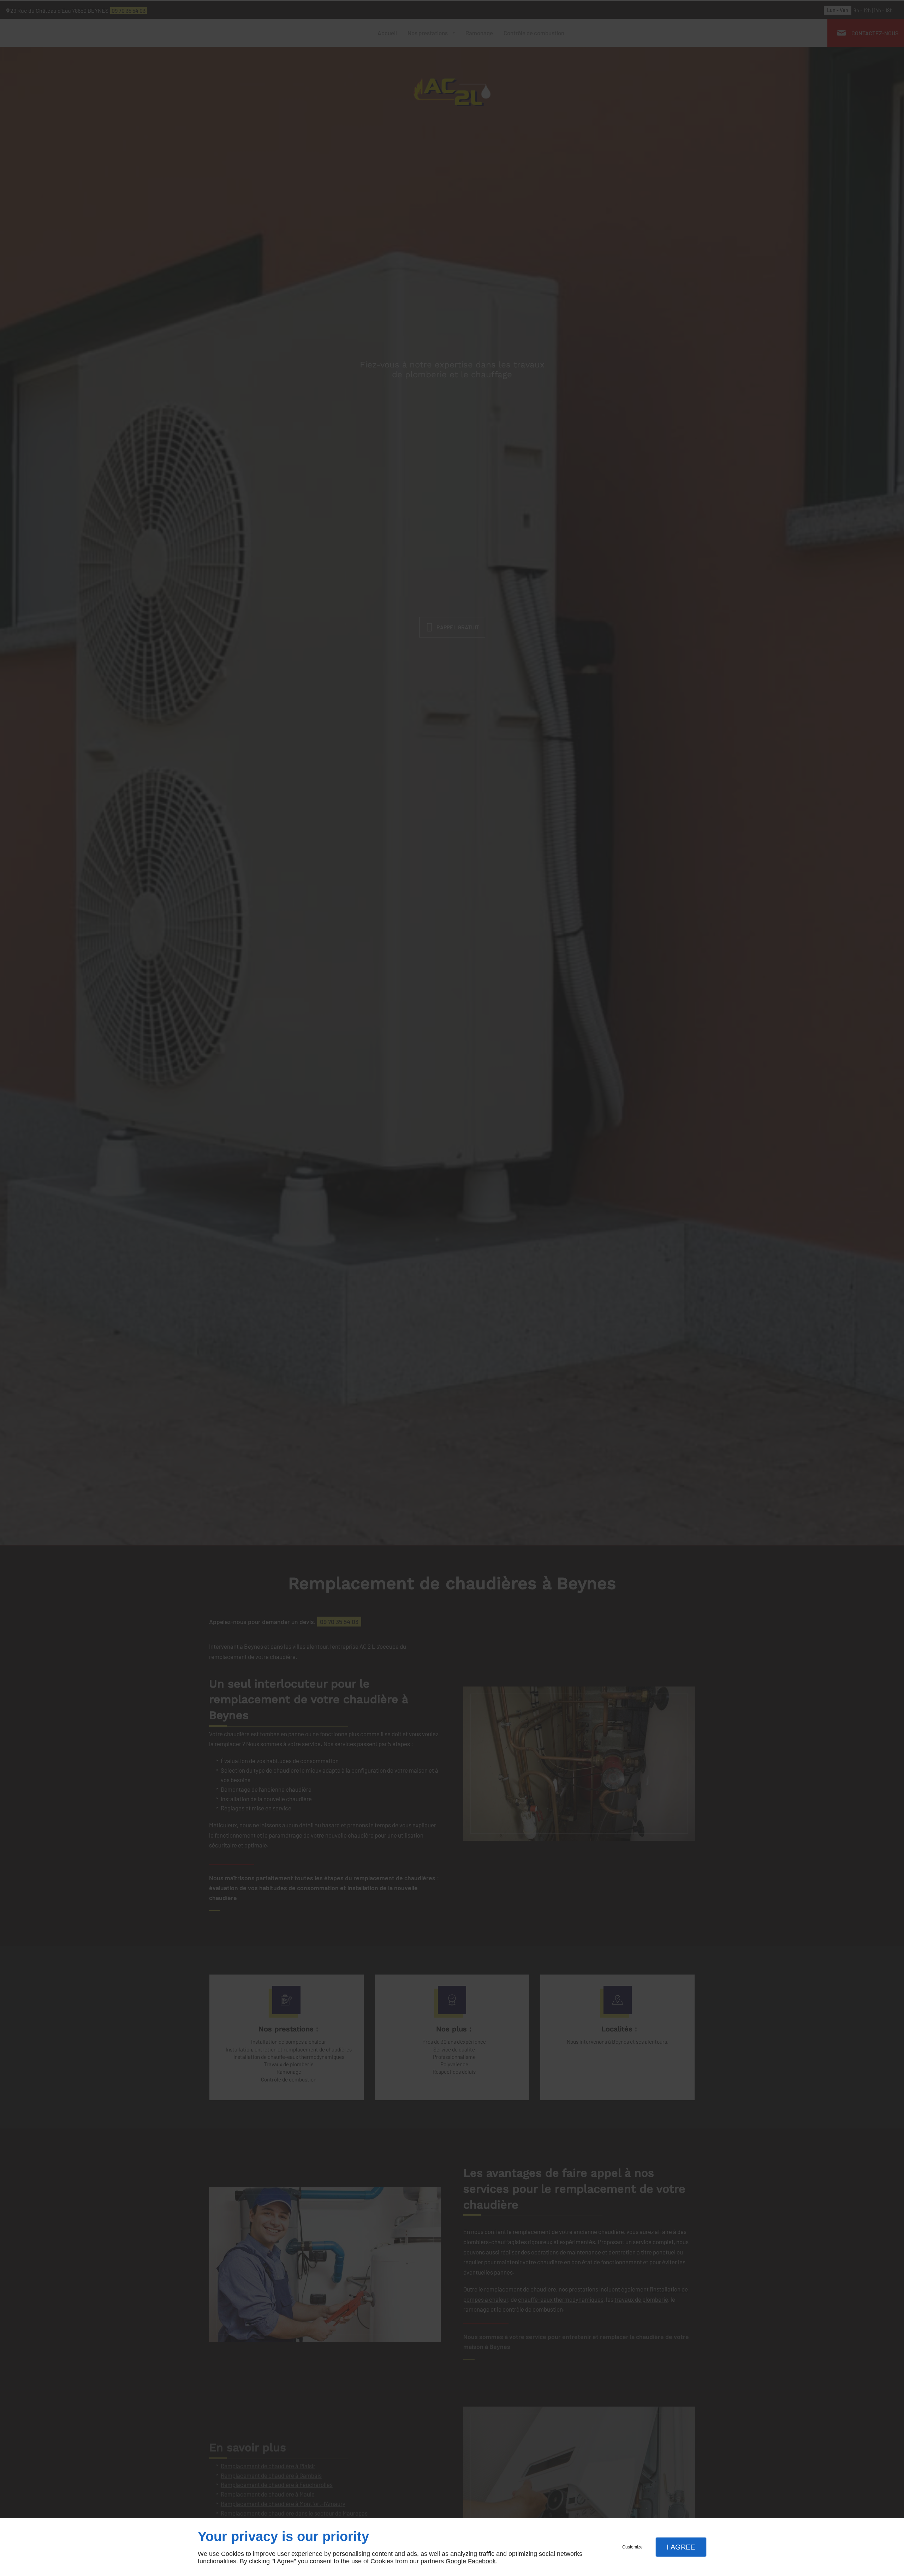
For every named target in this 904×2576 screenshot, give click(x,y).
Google (456, 2561)
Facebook (482, 2561)
